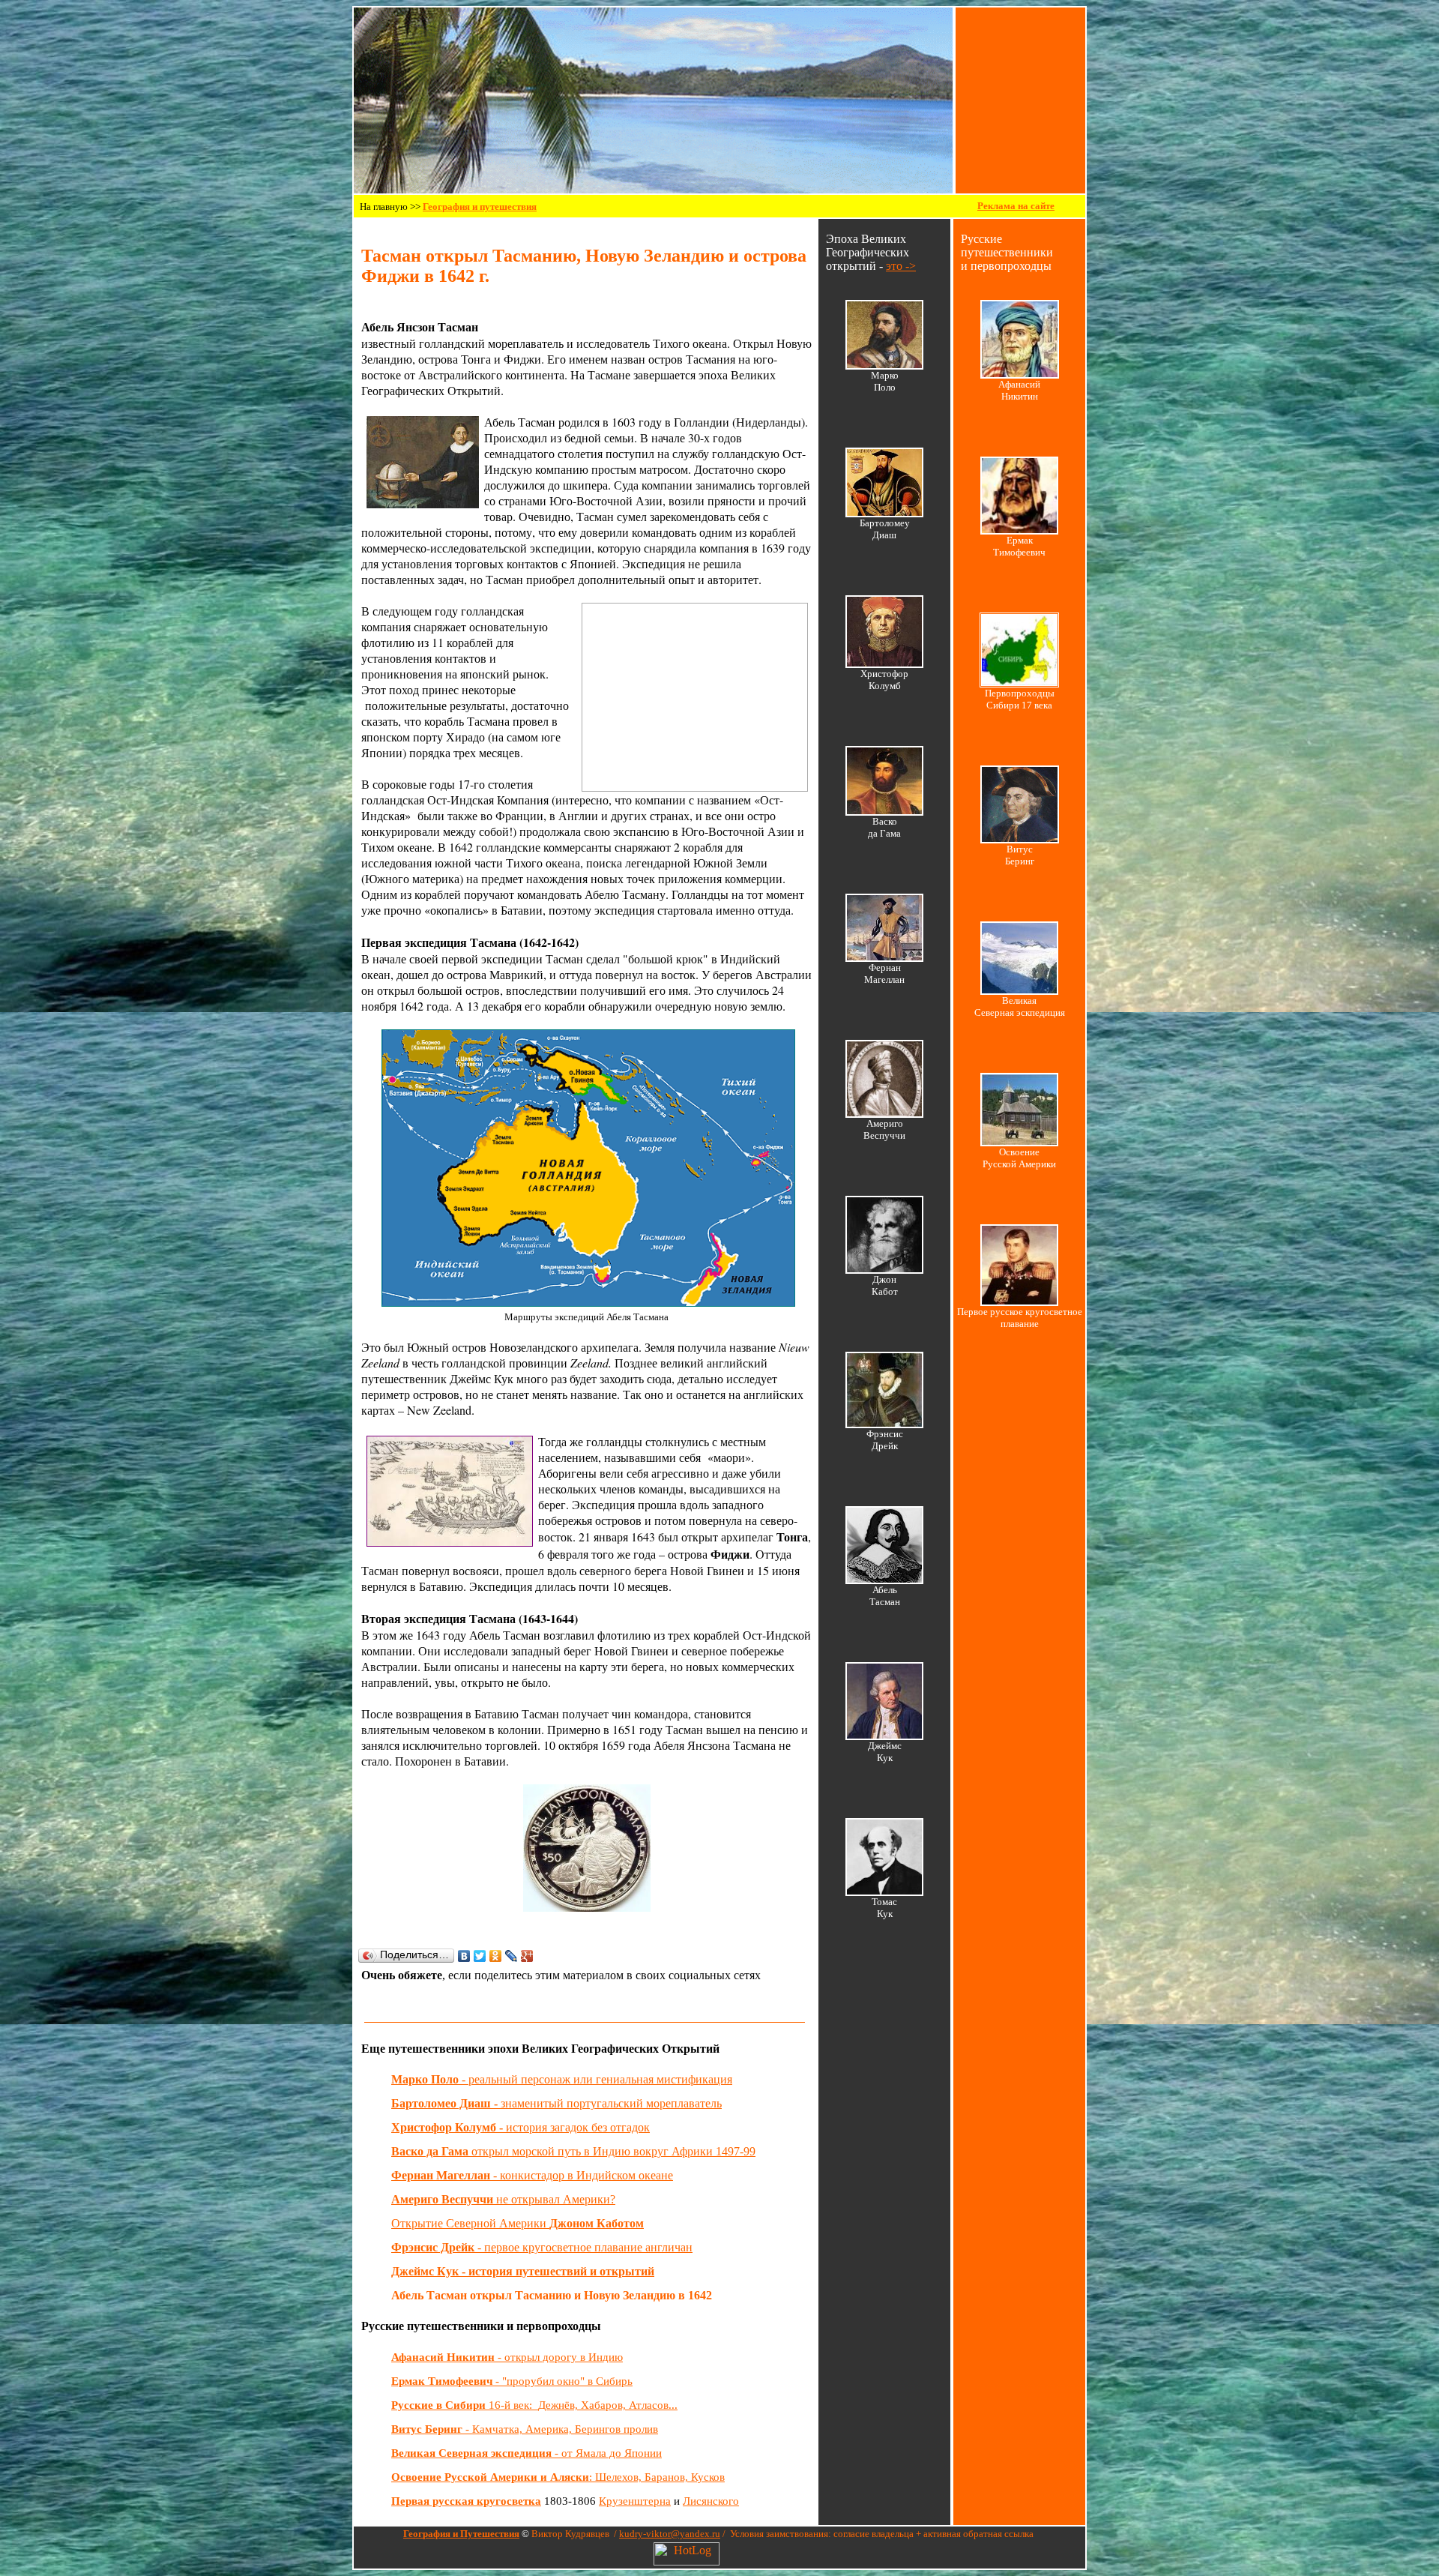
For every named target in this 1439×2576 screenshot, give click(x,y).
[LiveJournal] (512, 1956)
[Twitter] (480, 1956)
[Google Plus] (527, 1956)
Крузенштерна (635, 2501)
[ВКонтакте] (464, 1956)
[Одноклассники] (496, 1956)
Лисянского (711, 2501)
